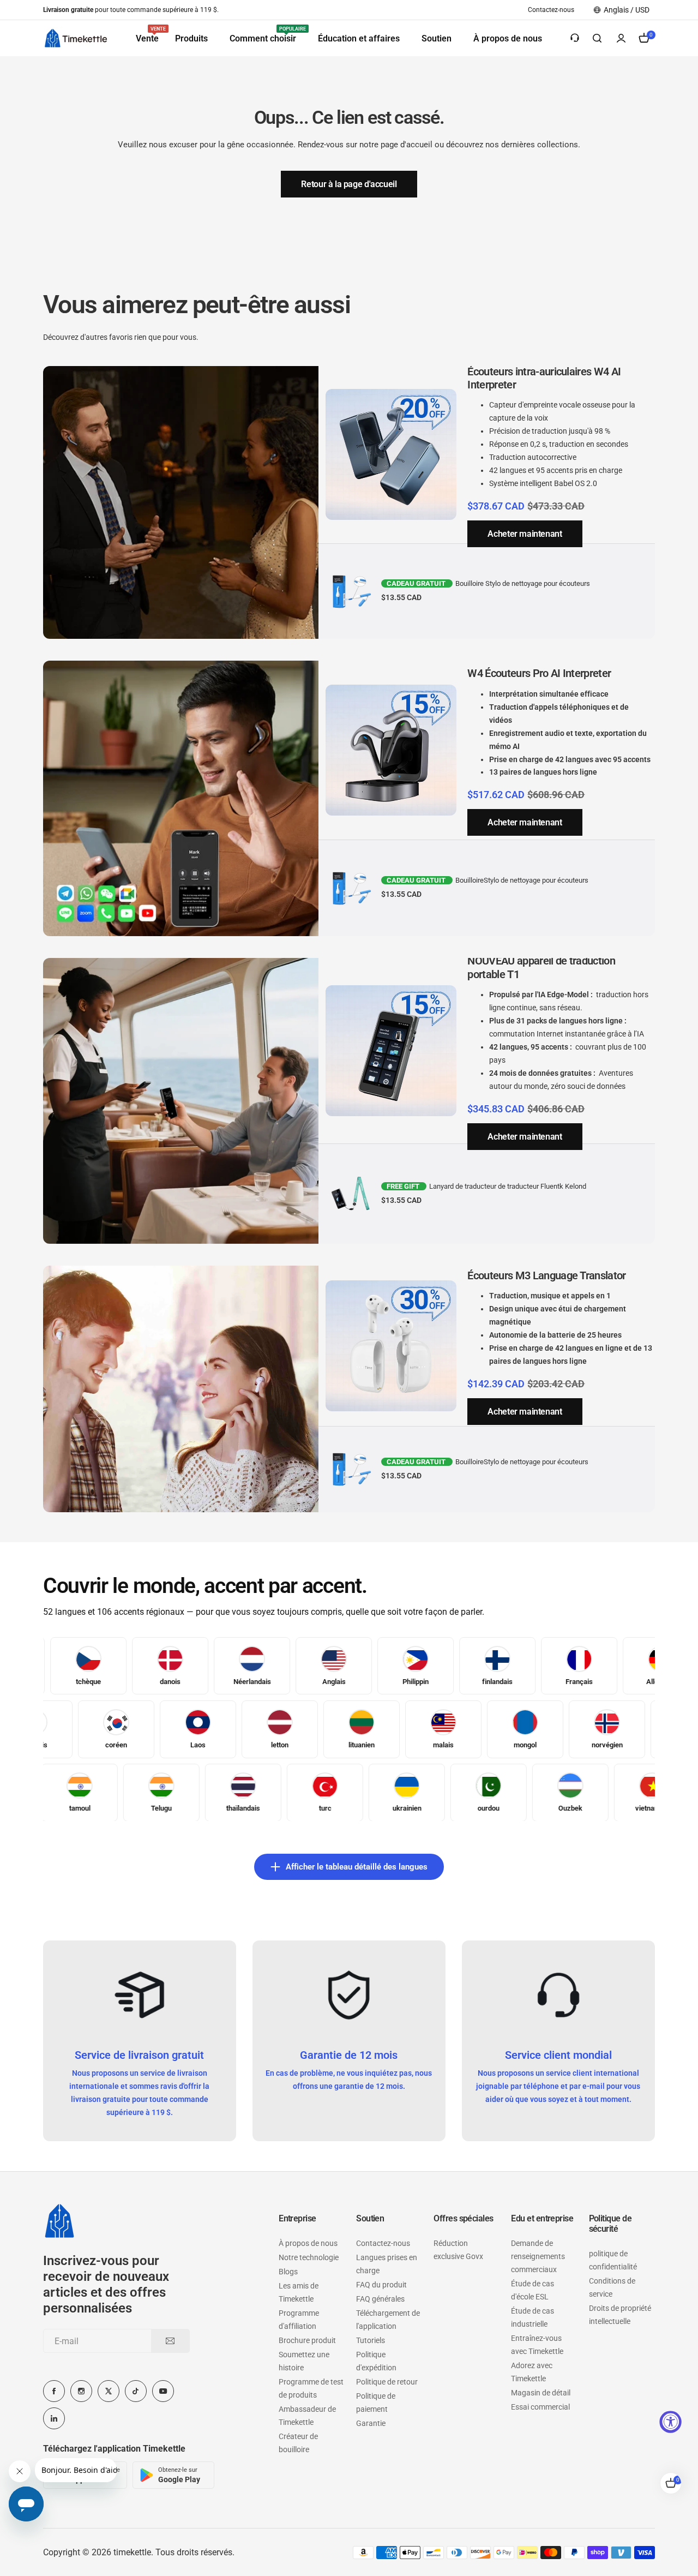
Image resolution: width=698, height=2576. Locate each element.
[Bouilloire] (76, 38)
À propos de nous (308, 2243)
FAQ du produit (381, 2285)
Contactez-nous (383, 2243)
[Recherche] (597, 38)
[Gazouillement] (109, 2391)
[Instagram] (81, 2391)
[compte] (621, 38)
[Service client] (575, 38)
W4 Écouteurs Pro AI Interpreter (539, 673)
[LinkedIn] (54, 2418)
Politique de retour (387, 2382)
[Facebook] (54, 2391)
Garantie (371, 2423)
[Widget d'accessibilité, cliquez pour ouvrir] (670, 2422)
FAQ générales (380, 2299)
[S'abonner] (170, 2341)
